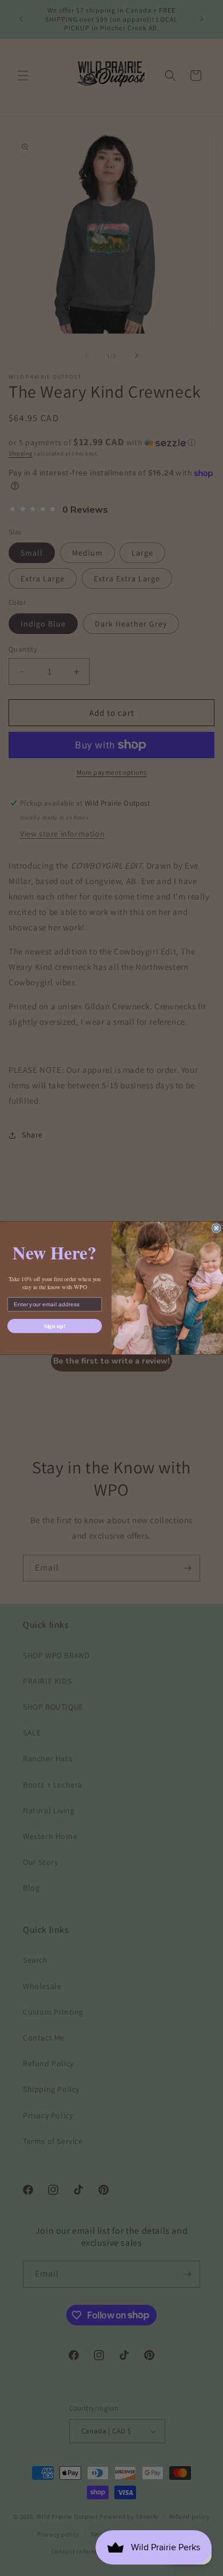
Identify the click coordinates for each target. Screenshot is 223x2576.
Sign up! (55, 1326)
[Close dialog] (216, 1228)
